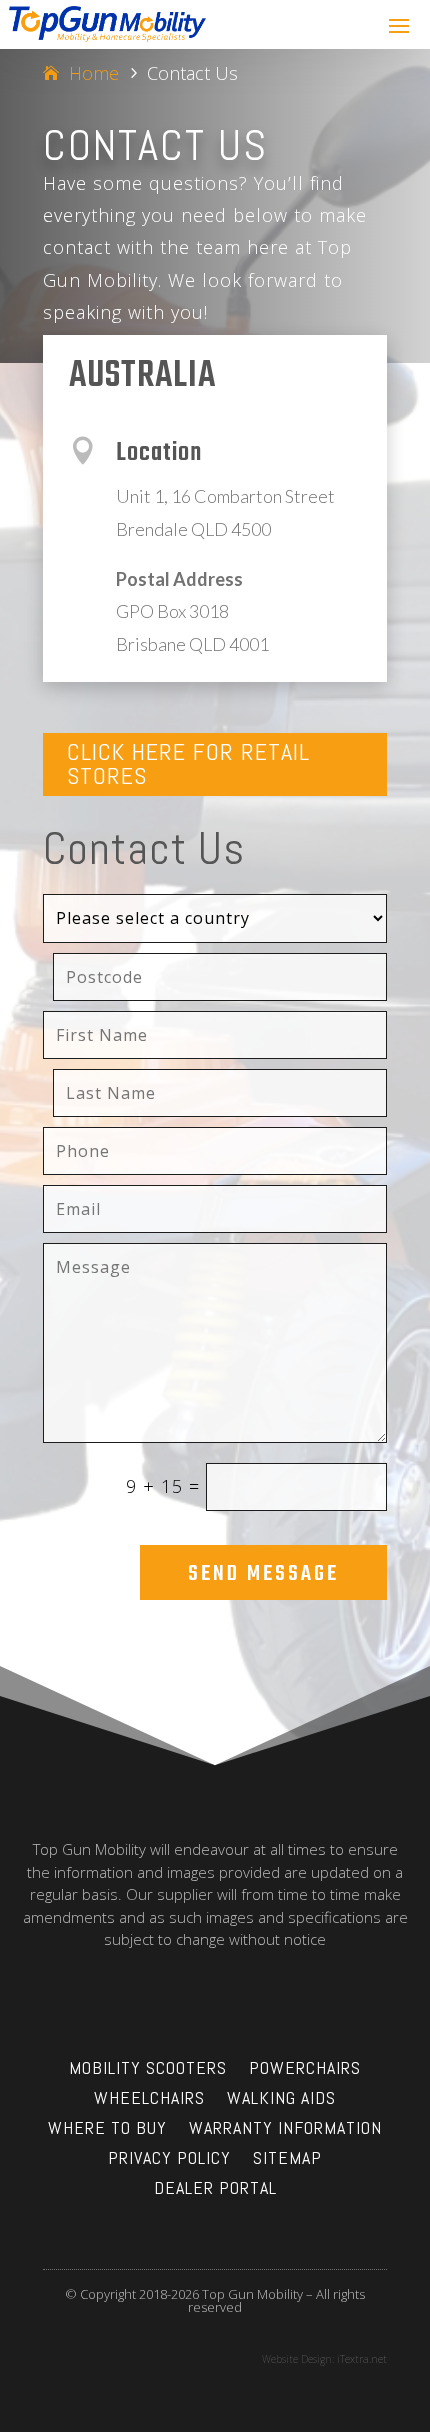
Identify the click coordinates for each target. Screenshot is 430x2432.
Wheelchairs (149, 2100)
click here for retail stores (188, 763)
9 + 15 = (163, 1486)
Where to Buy (107, 2130)
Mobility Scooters (148, 2070)
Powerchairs (305, 2070)
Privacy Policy (169, 2160)
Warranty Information (285, 2130)
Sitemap (287, 2160)
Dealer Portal (215, 2190)
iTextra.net (362, 2359)
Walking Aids (281, 2100)
